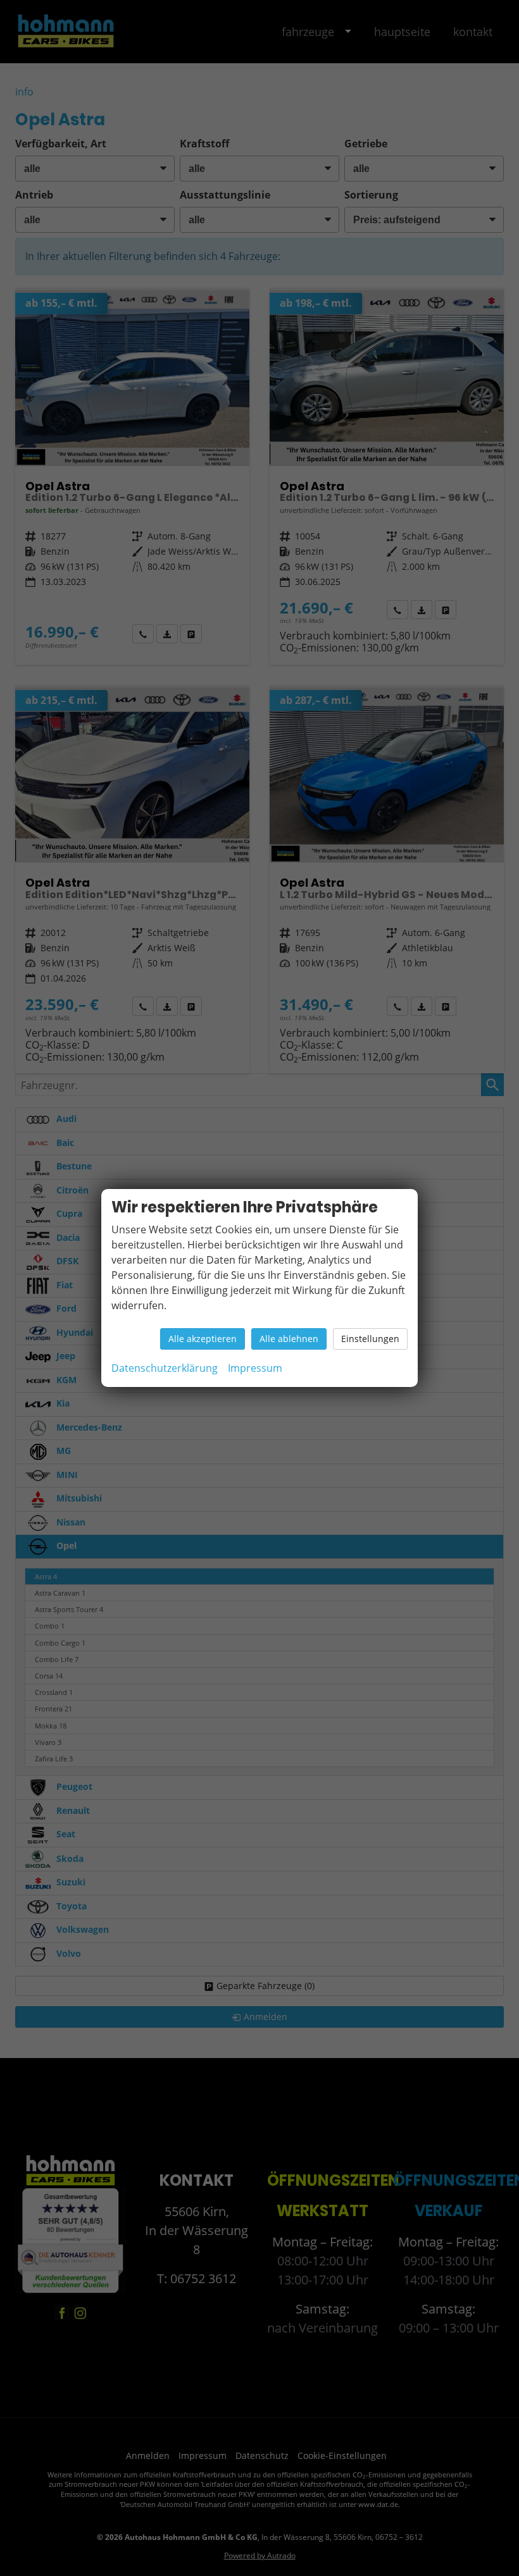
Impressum (255, 1368)
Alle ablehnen (289, 1339)
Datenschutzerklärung (165, 1368)
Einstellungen (370, 1339)
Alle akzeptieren (203, 1339)
